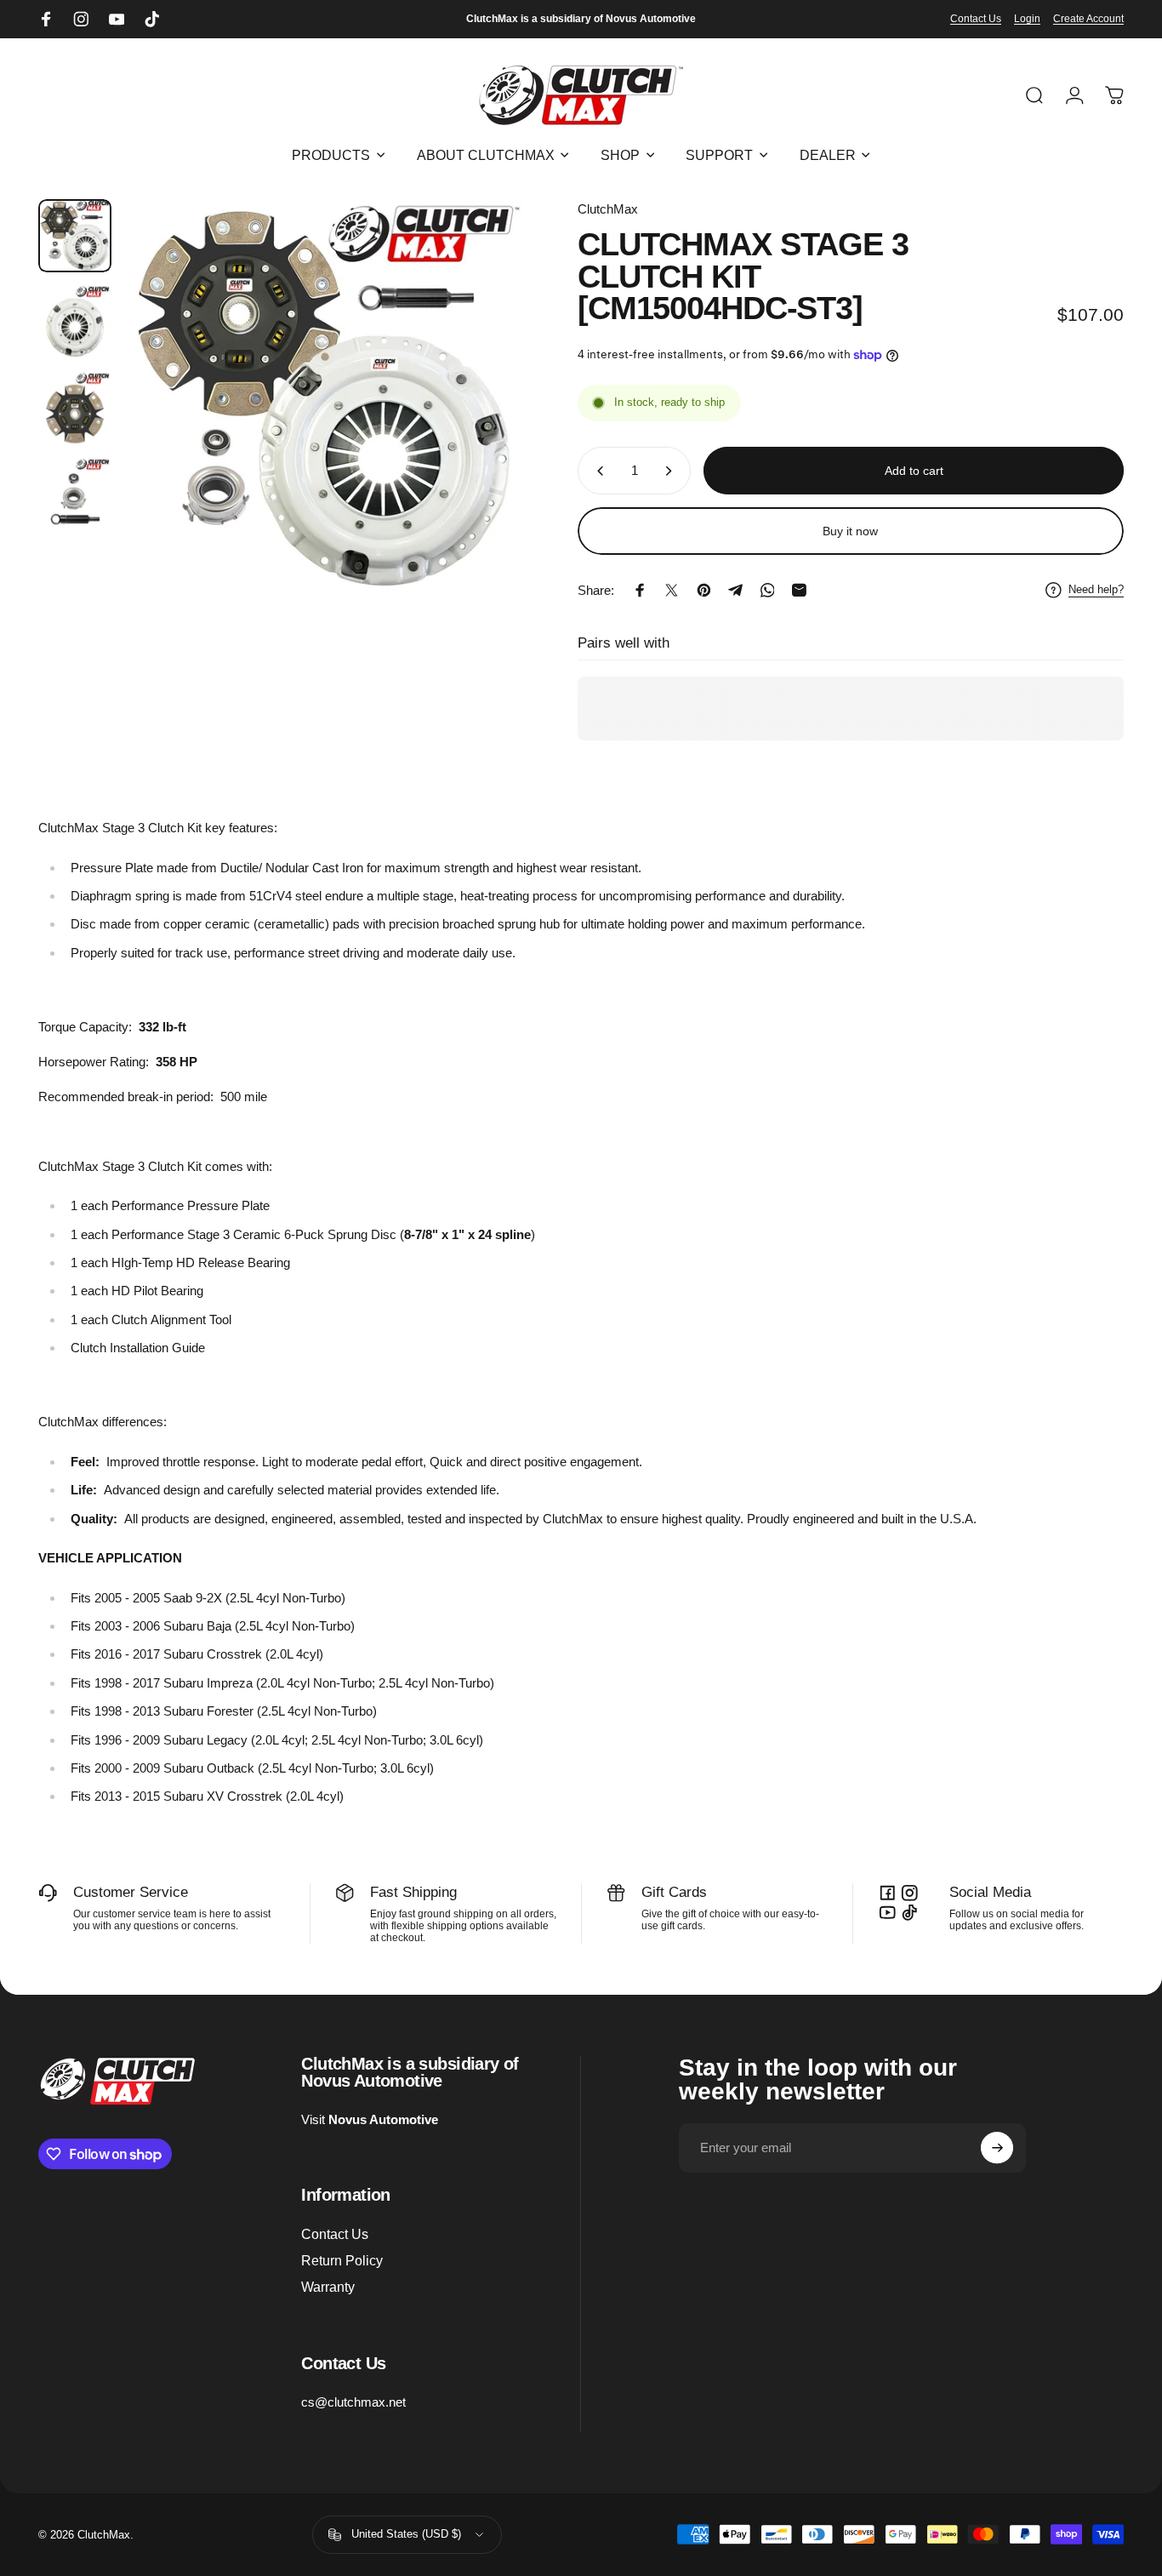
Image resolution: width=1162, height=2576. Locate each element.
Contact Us (976, 19)
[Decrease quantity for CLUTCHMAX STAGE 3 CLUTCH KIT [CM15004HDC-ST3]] (597, 471)
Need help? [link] (1096, 589)
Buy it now (850, 531)
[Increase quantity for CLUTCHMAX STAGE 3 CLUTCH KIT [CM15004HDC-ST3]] (672, 471)
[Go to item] (75, 236)
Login (1027, 19)
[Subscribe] (997, 2148)
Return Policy (342, 2261)
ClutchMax (608, 209)
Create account (1088, 19)
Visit (370, 2119)
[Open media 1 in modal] (323, 398)
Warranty (328, 2287)
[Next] (481, 428)
